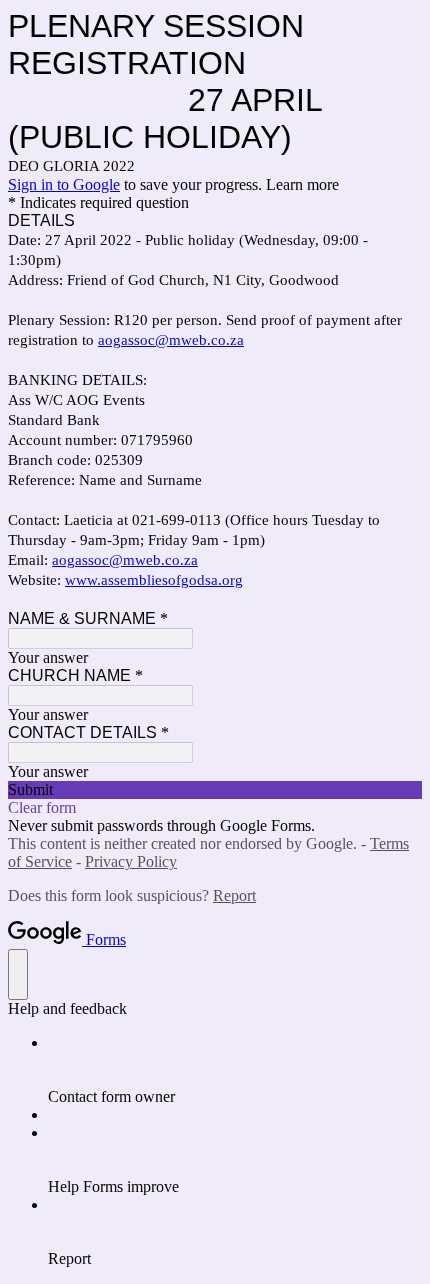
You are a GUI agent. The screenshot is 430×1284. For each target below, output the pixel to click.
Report (234, 895)
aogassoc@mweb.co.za (171, 340)
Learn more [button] (302, 184)
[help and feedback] (18, 974)
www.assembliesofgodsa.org (154, 580)
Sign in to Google (64, 184)
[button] (215, 790)
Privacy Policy (131, 861)
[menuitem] (235, 1070)
